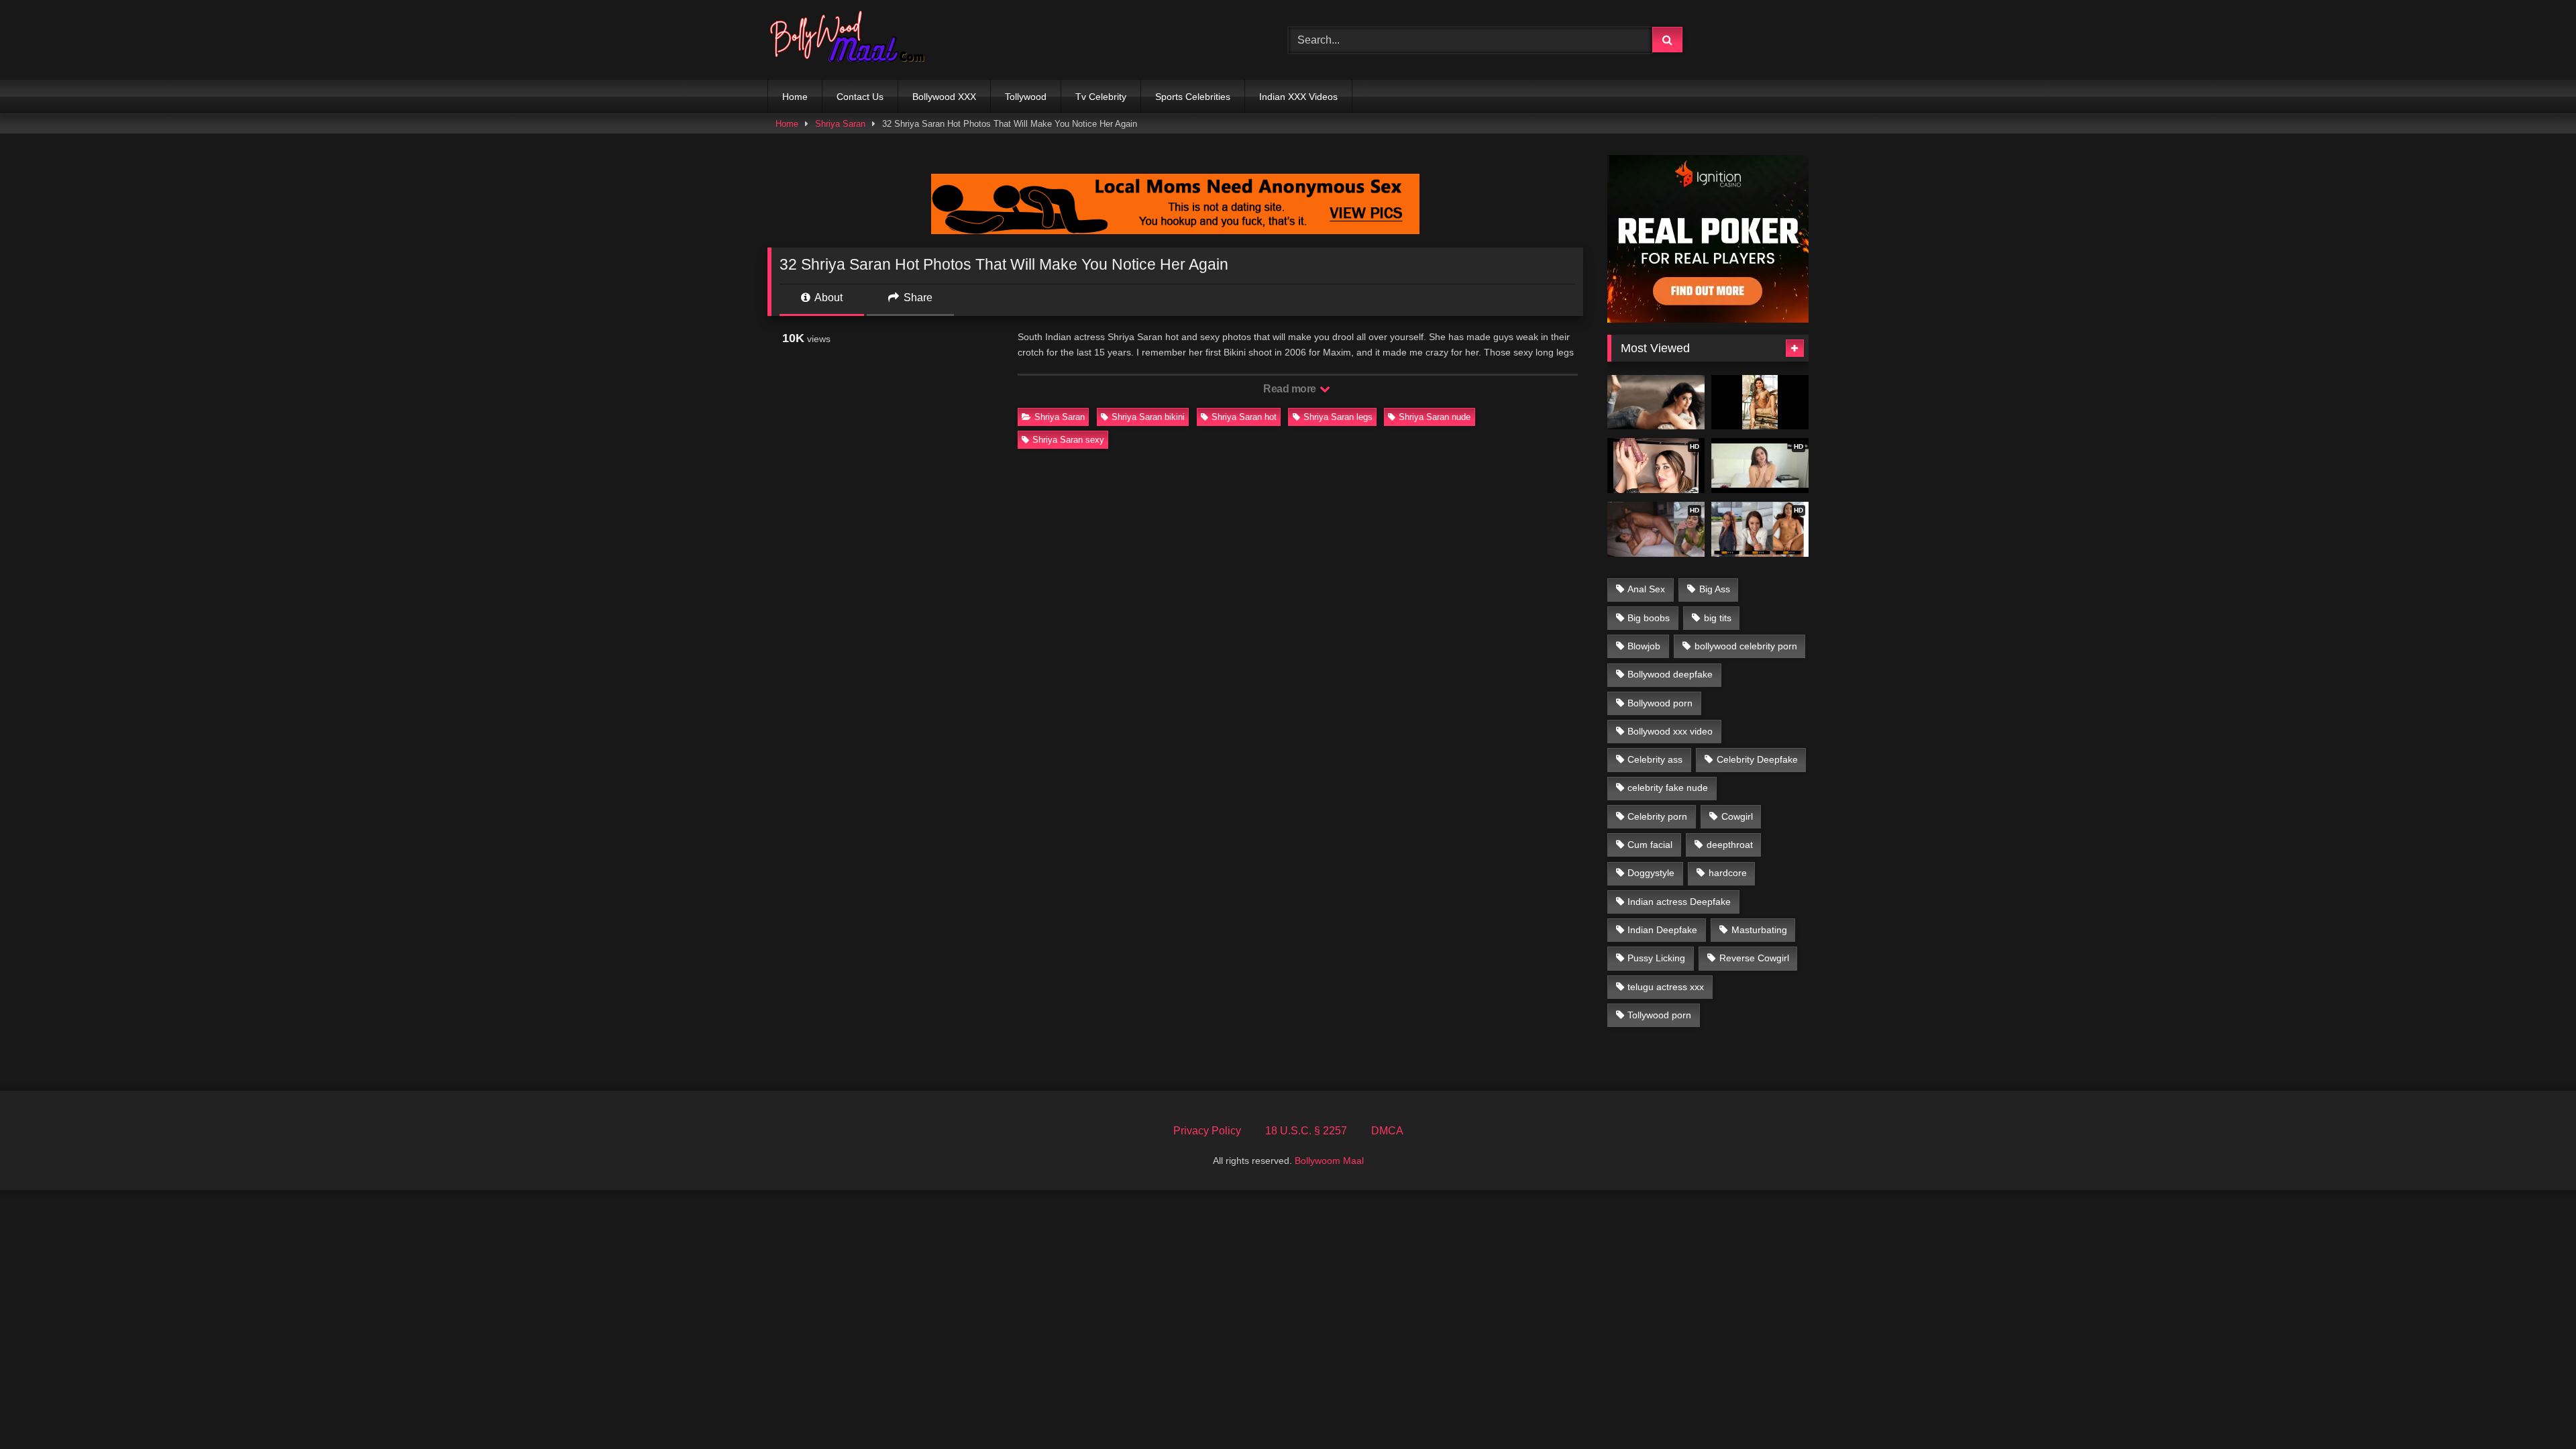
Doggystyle (1651, 873)
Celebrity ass (1655, 759)
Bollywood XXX (944, 97)
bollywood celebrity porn (1746, 646)
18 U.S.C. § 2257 (1306, 1131)
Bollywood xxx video (1670, 731)
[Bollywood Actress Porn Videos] (851, 40)
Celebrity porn (1657, 816)
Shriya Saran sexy (1068, 440)
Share (917, 298)
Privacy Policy (1207, 1131)
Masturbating (1759, 930)
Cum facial (1650, 845)
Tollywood (1026, 97)
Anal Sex (1646, 589)
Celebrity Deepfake (1757, 759)
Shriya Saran (840, 124)
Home (795, 97)
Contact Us (860, 97)
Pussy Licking (1656, 958)
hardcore (1728, 873)
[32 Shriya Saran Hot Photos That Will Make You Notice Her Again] (1656, 402)
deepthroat (1730, 845)
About (827, 298)
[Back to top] (2534, 1409)
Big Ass (1715, 589)
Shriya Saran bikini (1148, 417)
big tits (1718, 618)
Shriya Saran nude (1435, 417)
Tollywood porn (1659, 1015)
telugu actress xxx (1666, 987)
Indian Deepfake (1662, 930)
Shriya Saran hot (1244, 417)
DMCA (1387, 1131)
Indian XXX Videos (1298, 97)
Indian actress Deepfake (1679, 902)
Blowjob (1644, 646)
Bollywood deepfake (1670, 674)
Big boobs (1649, 618)
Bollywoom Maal (1329, 1161)
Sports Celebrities (1193, 97)
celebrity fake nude (1668, 788)
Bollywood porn (1660, 703)
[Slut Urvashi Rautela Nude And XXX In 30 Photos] (1760, 402)
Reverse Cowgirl (1754, 958)
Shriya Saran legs (1338, 417)
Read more (1291, 389)
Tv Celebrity (1101, 97)
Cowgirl (1737, 816)
